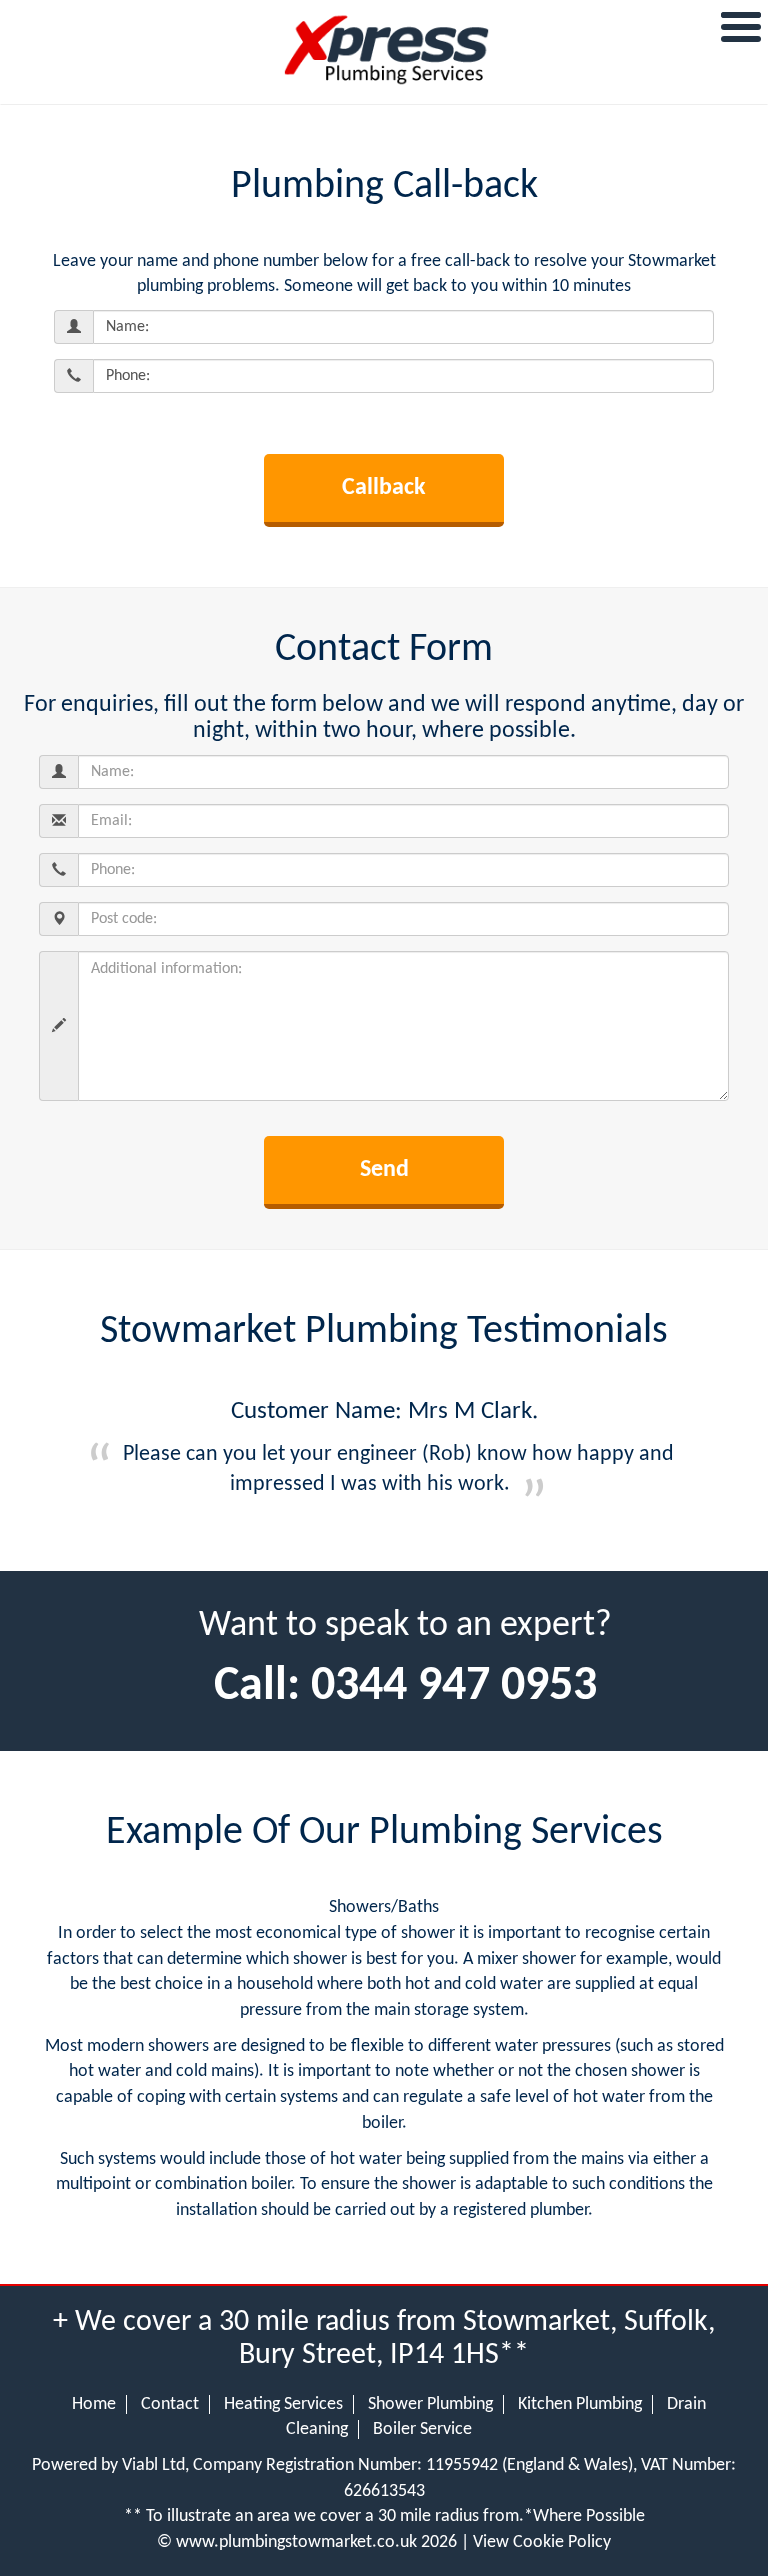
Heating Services (283, 2404)
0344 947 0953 (454, 1687)
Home (94, 2404)
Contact (170, 2404)
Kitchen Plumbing (580, 2404)
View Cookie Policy (542, 2542)
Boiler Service (422, 2429)
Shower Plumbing (430, 2404)
